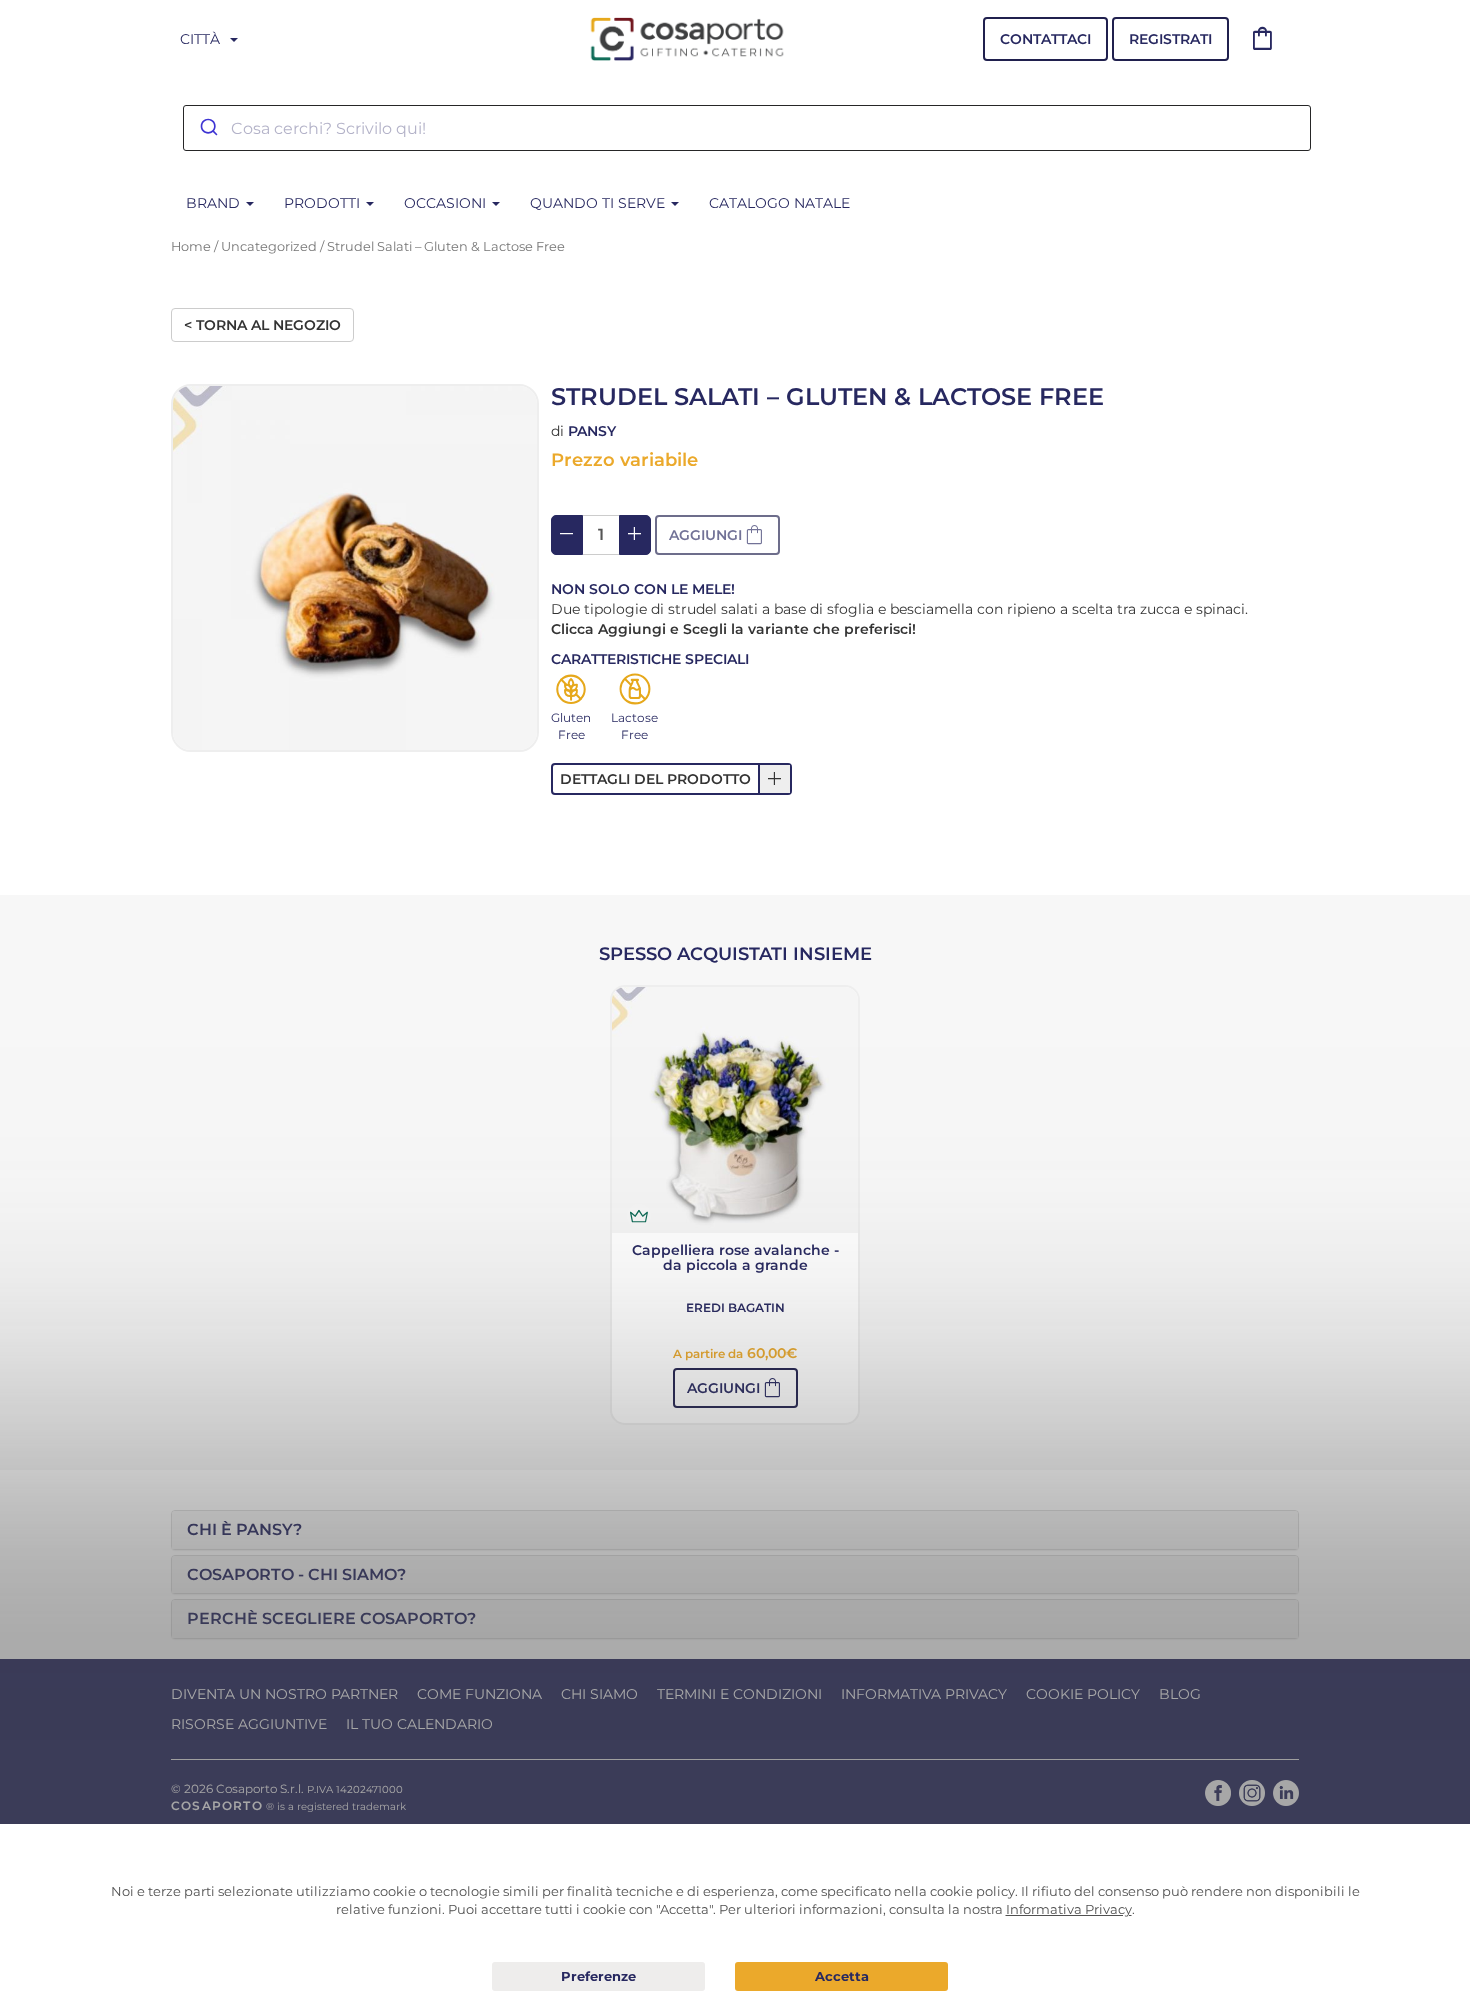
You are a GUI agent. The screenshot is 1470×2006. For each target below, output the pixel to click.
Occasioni (447, 203)
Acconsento (841, 1976)
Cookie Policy (1083, 1694)
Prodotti (324, 203)
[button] (717, 535)
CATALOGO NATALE (779, 203)
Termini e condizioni (739, 1694)
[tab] (735, 1530)
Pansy (592, 431)
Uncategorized (269, 246)
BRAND (215, 203)
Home (191, 246)
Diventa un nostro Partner (284, 1694)
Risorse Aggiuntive (249, 1724)
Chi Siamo (599, 1694)
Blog (1180, 1694)
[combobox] (747, 128)
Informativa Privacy (924, 1694)
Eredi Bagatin (735, 1307)
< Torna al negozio (262, 325)
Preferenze (598, 1977)
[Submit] (207, 128)
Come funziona (479, 1694)
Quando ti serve (599, 203)
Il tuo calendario (419, 1724)
